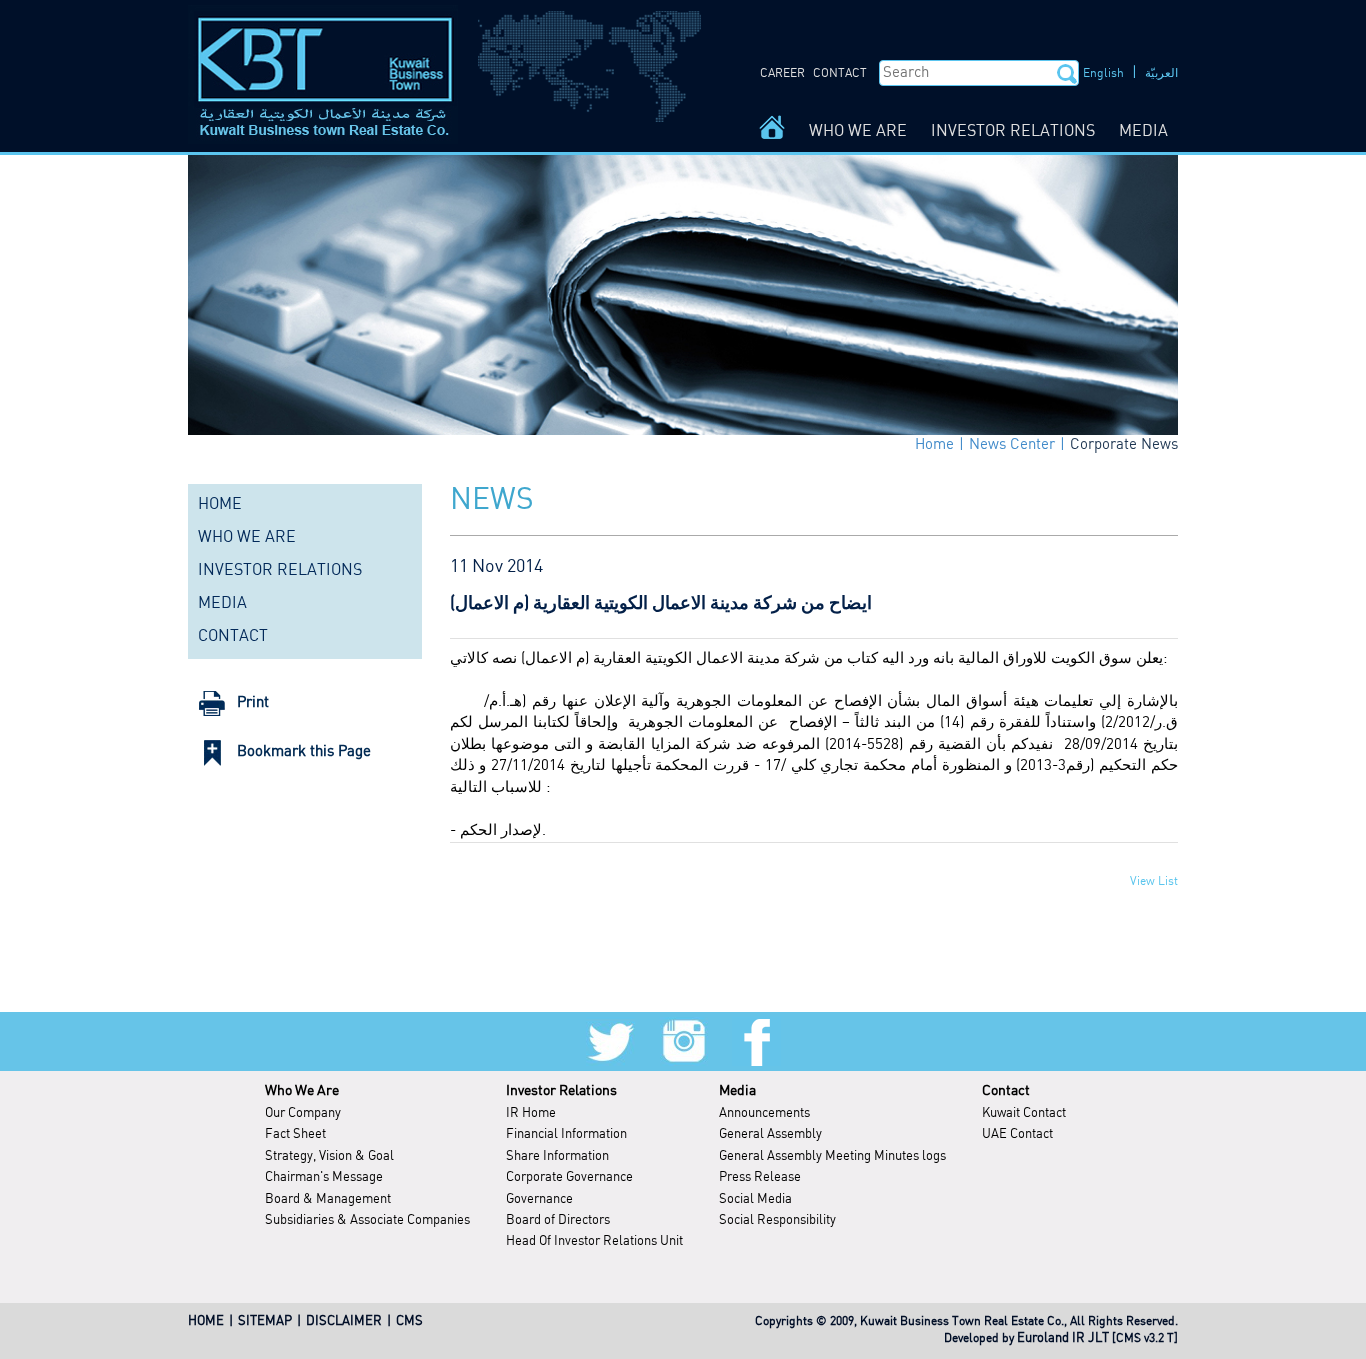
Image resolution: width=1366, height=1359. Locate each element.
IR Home (531, 1113)
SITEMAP (265, 1321)
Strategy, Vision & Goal (329, 1156)
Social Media (755, 1199)
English (1103, 73)
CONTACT (840, 73)
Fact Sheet (295, 1134)
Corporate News (1124, 445)
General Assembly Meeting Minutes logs (832, 1156)
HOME (220, 504)
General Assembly (770, 1134)
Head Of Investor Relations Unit (594, 1241)
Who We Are (302, 1091)
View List (1154, 881)
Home (934, 445)
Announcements (764, 1113)
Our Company (303, 1113)
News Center (1012, 445)
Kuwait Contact (1024, 1113)
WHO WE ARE (858, 131)
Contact (1006, 1091)
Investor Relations (561, 1091)
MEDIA (1143, 131)
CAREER (782, 73)
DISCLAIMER (344, 1321)
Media (737, 1091)
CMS (409, 1321)
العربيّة (1161, 73)
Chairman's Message (324, 1177)
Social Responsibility (777, 1220)
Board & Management (328, 1199)
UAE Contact (1017, 1134)
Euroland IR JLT (1063, 1338)
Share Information (557, 1156)
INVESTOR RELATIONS (1013, 131)
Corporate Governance (569, 1177)
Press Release (760, 1177)
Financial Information (566, 1134)
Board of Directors (558, 1220)
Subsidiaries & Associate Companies (367, 1220)
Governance (539, 1199)
